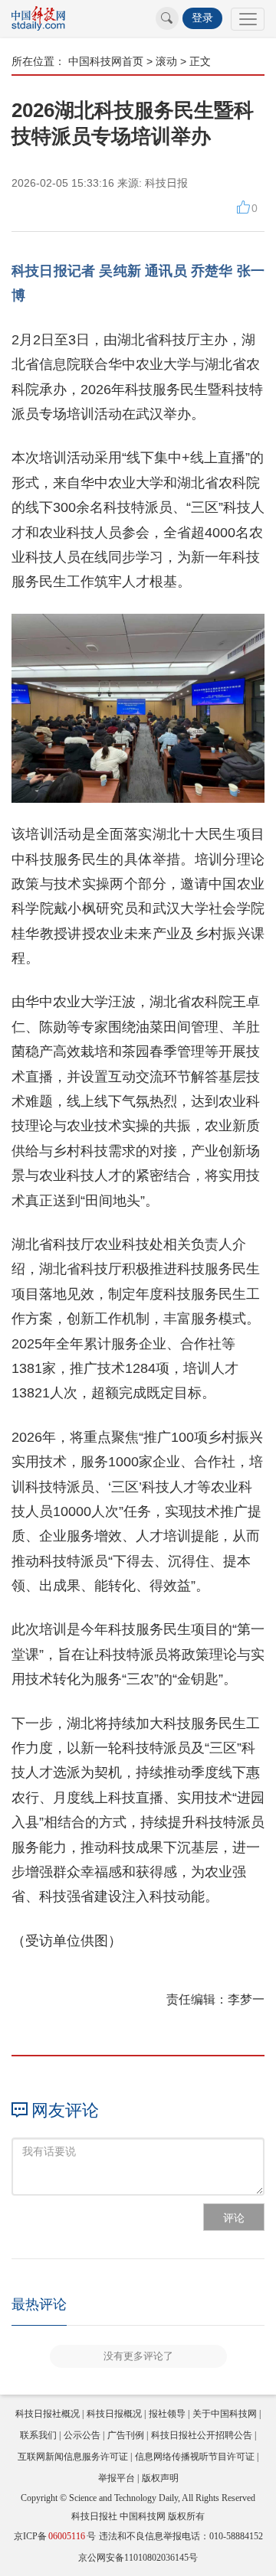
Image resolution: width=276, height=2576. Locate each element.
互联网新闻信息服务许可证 (73, 2457)
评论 (234, 2218)
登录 (202, 18)
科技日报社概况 (48, 2414)
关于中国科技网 (225, 2414)
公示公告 (82, 2435)
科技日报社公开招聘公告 (202, 2435)
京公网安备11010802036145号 (138, 2558)
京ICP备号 (55, 2536)
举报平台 (117, 2478)
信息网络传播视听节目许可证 (195, 2457)
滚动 (166, 61)
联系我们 (38, 2435)
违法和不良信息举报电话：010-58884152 (181, 2536)
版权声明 (160, 2478)
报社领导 (167, 2414)
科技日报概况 (114, 2414)
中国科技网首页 (106, 61)
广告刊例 (126, 2435)
